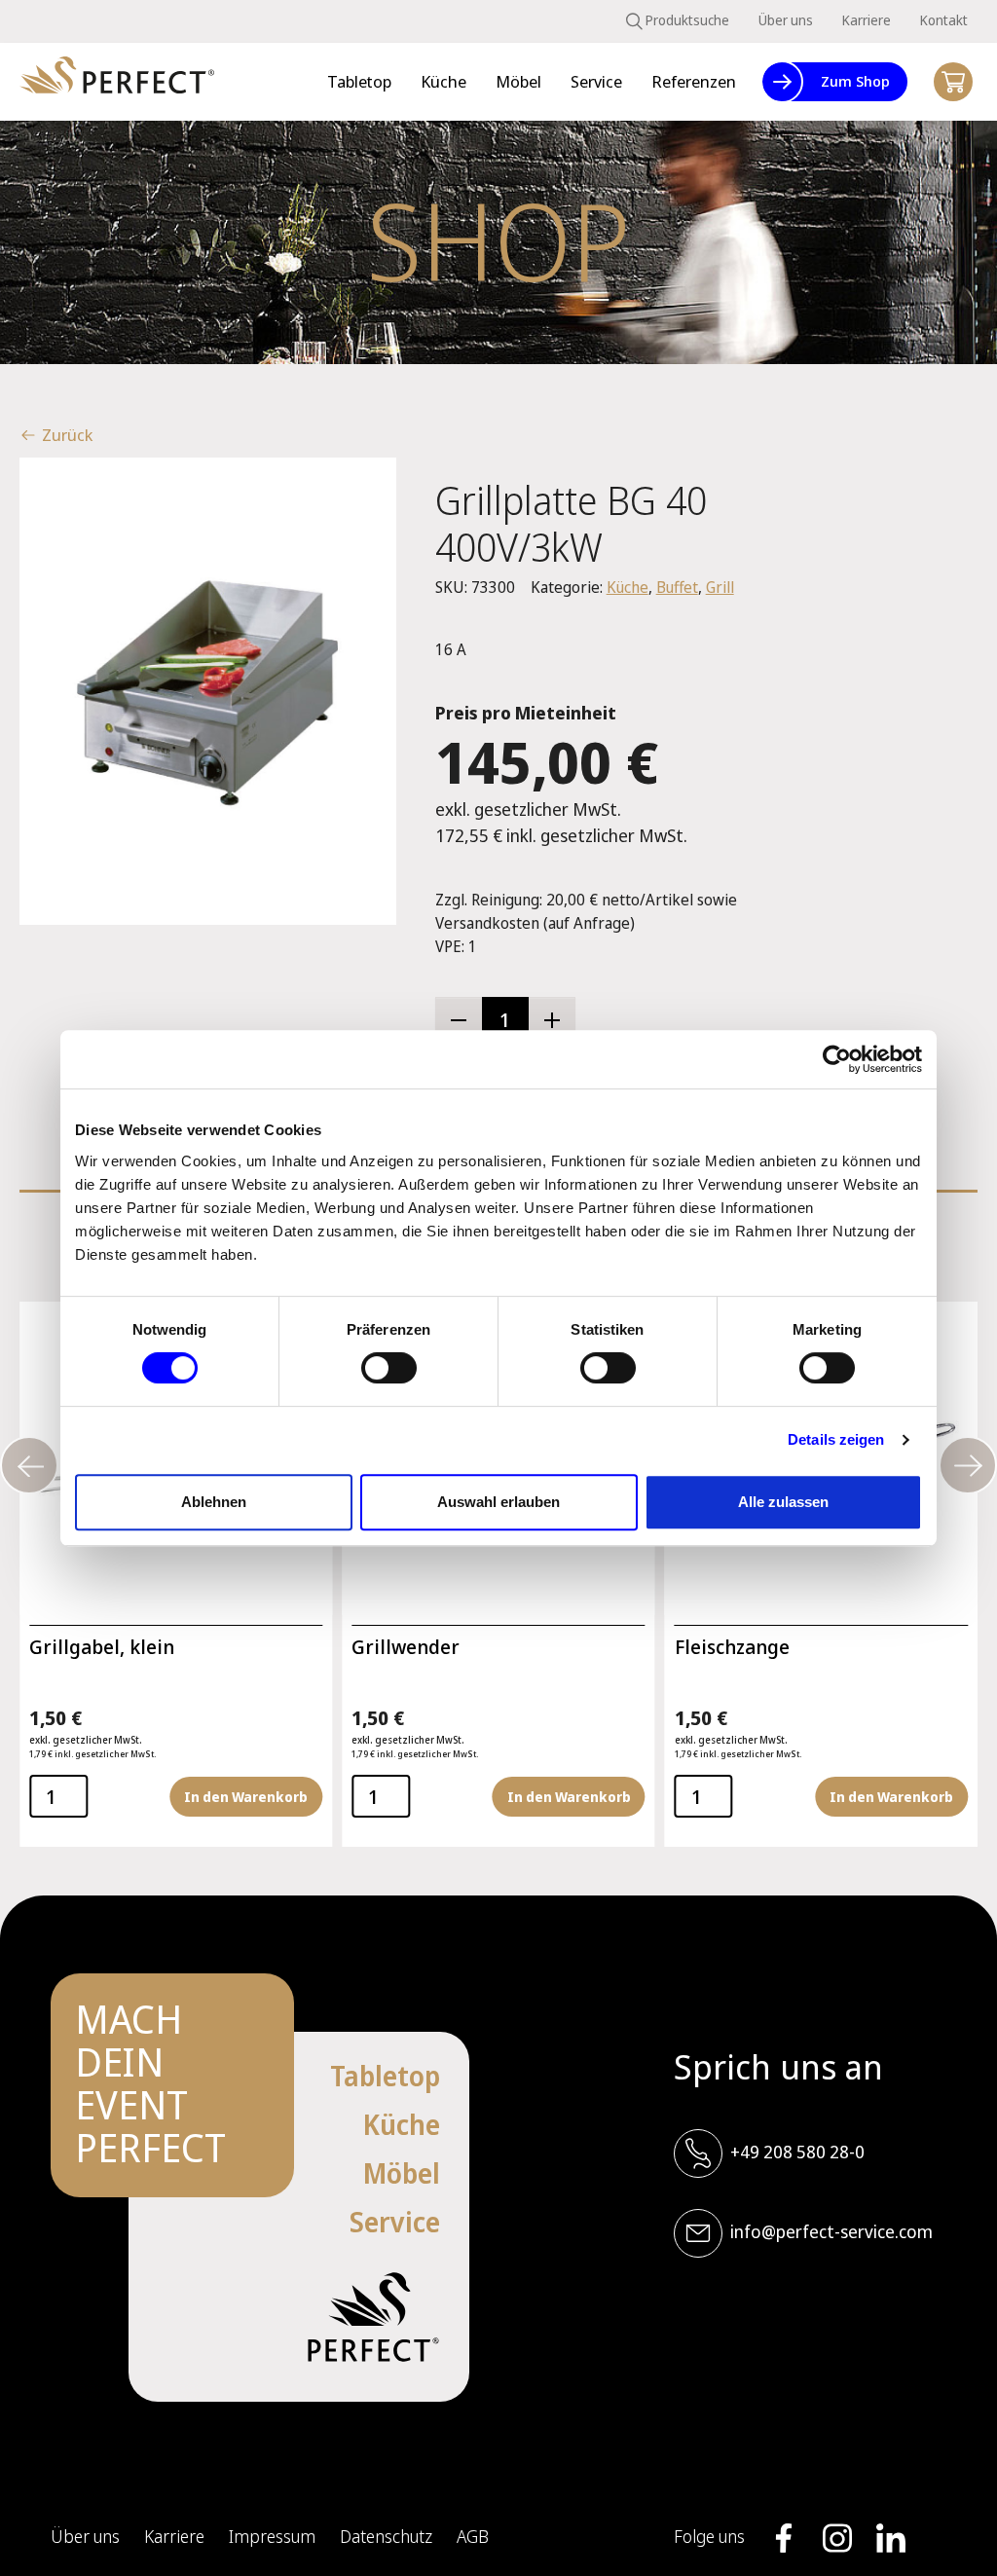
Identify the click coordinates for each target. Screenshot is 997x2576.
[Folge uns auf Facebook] (784, 2538)
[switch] (389, 1368)
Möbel (402, 2173)
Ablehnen (214, 1502)
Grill (720, 587)
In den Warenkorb (246, 1797)
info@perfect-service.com (831, 2231)
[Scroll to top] (953, 2532)
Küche (628, 587)
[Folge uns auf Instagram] (837, 2538)
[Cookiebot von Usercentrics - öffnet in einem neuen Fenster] (837, 1059)
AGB (473, 2536)
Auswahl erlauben (498, 1502)
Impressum (272, 2536)
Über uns (786, 20)
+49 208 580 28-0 (797, 2152)
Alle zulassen (783, 1502)
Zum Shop (855, 81)
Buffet (677, 587)
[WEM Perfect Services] (117, 82)
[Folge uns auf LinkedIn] (891, 2538)
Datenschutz (386, 2536)
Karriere (867, 20)
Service (395, 2222)
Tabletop (385, 2076)
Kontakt (944, 20)
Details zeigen (836, 1439)
